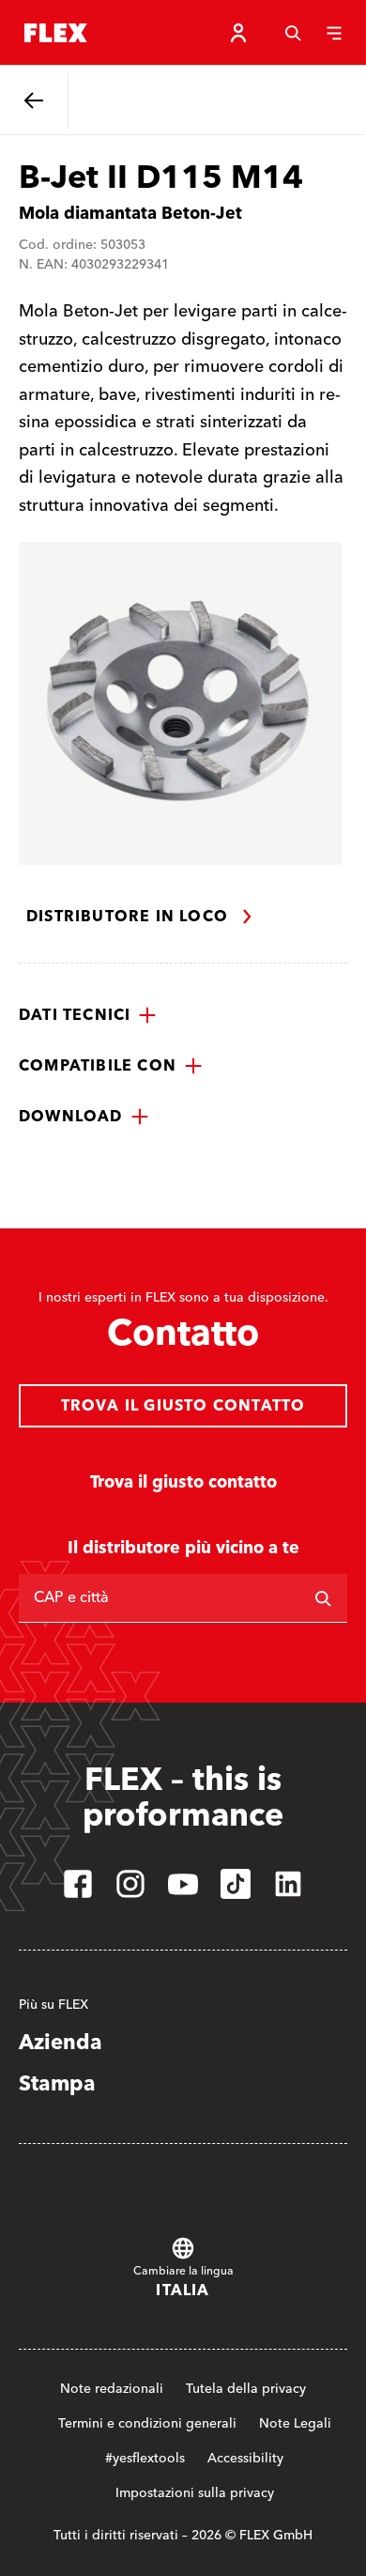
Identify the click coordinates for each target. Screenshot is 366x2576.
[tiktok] (236, 1884)
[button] (88, 1015)
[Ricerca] (323, 1598)
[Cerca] (293, 33)
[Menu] (334, 33)
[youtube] (183, 1884)
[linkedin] (288, 1884)
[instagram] (130, 1884)
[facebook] (78, 1884)
